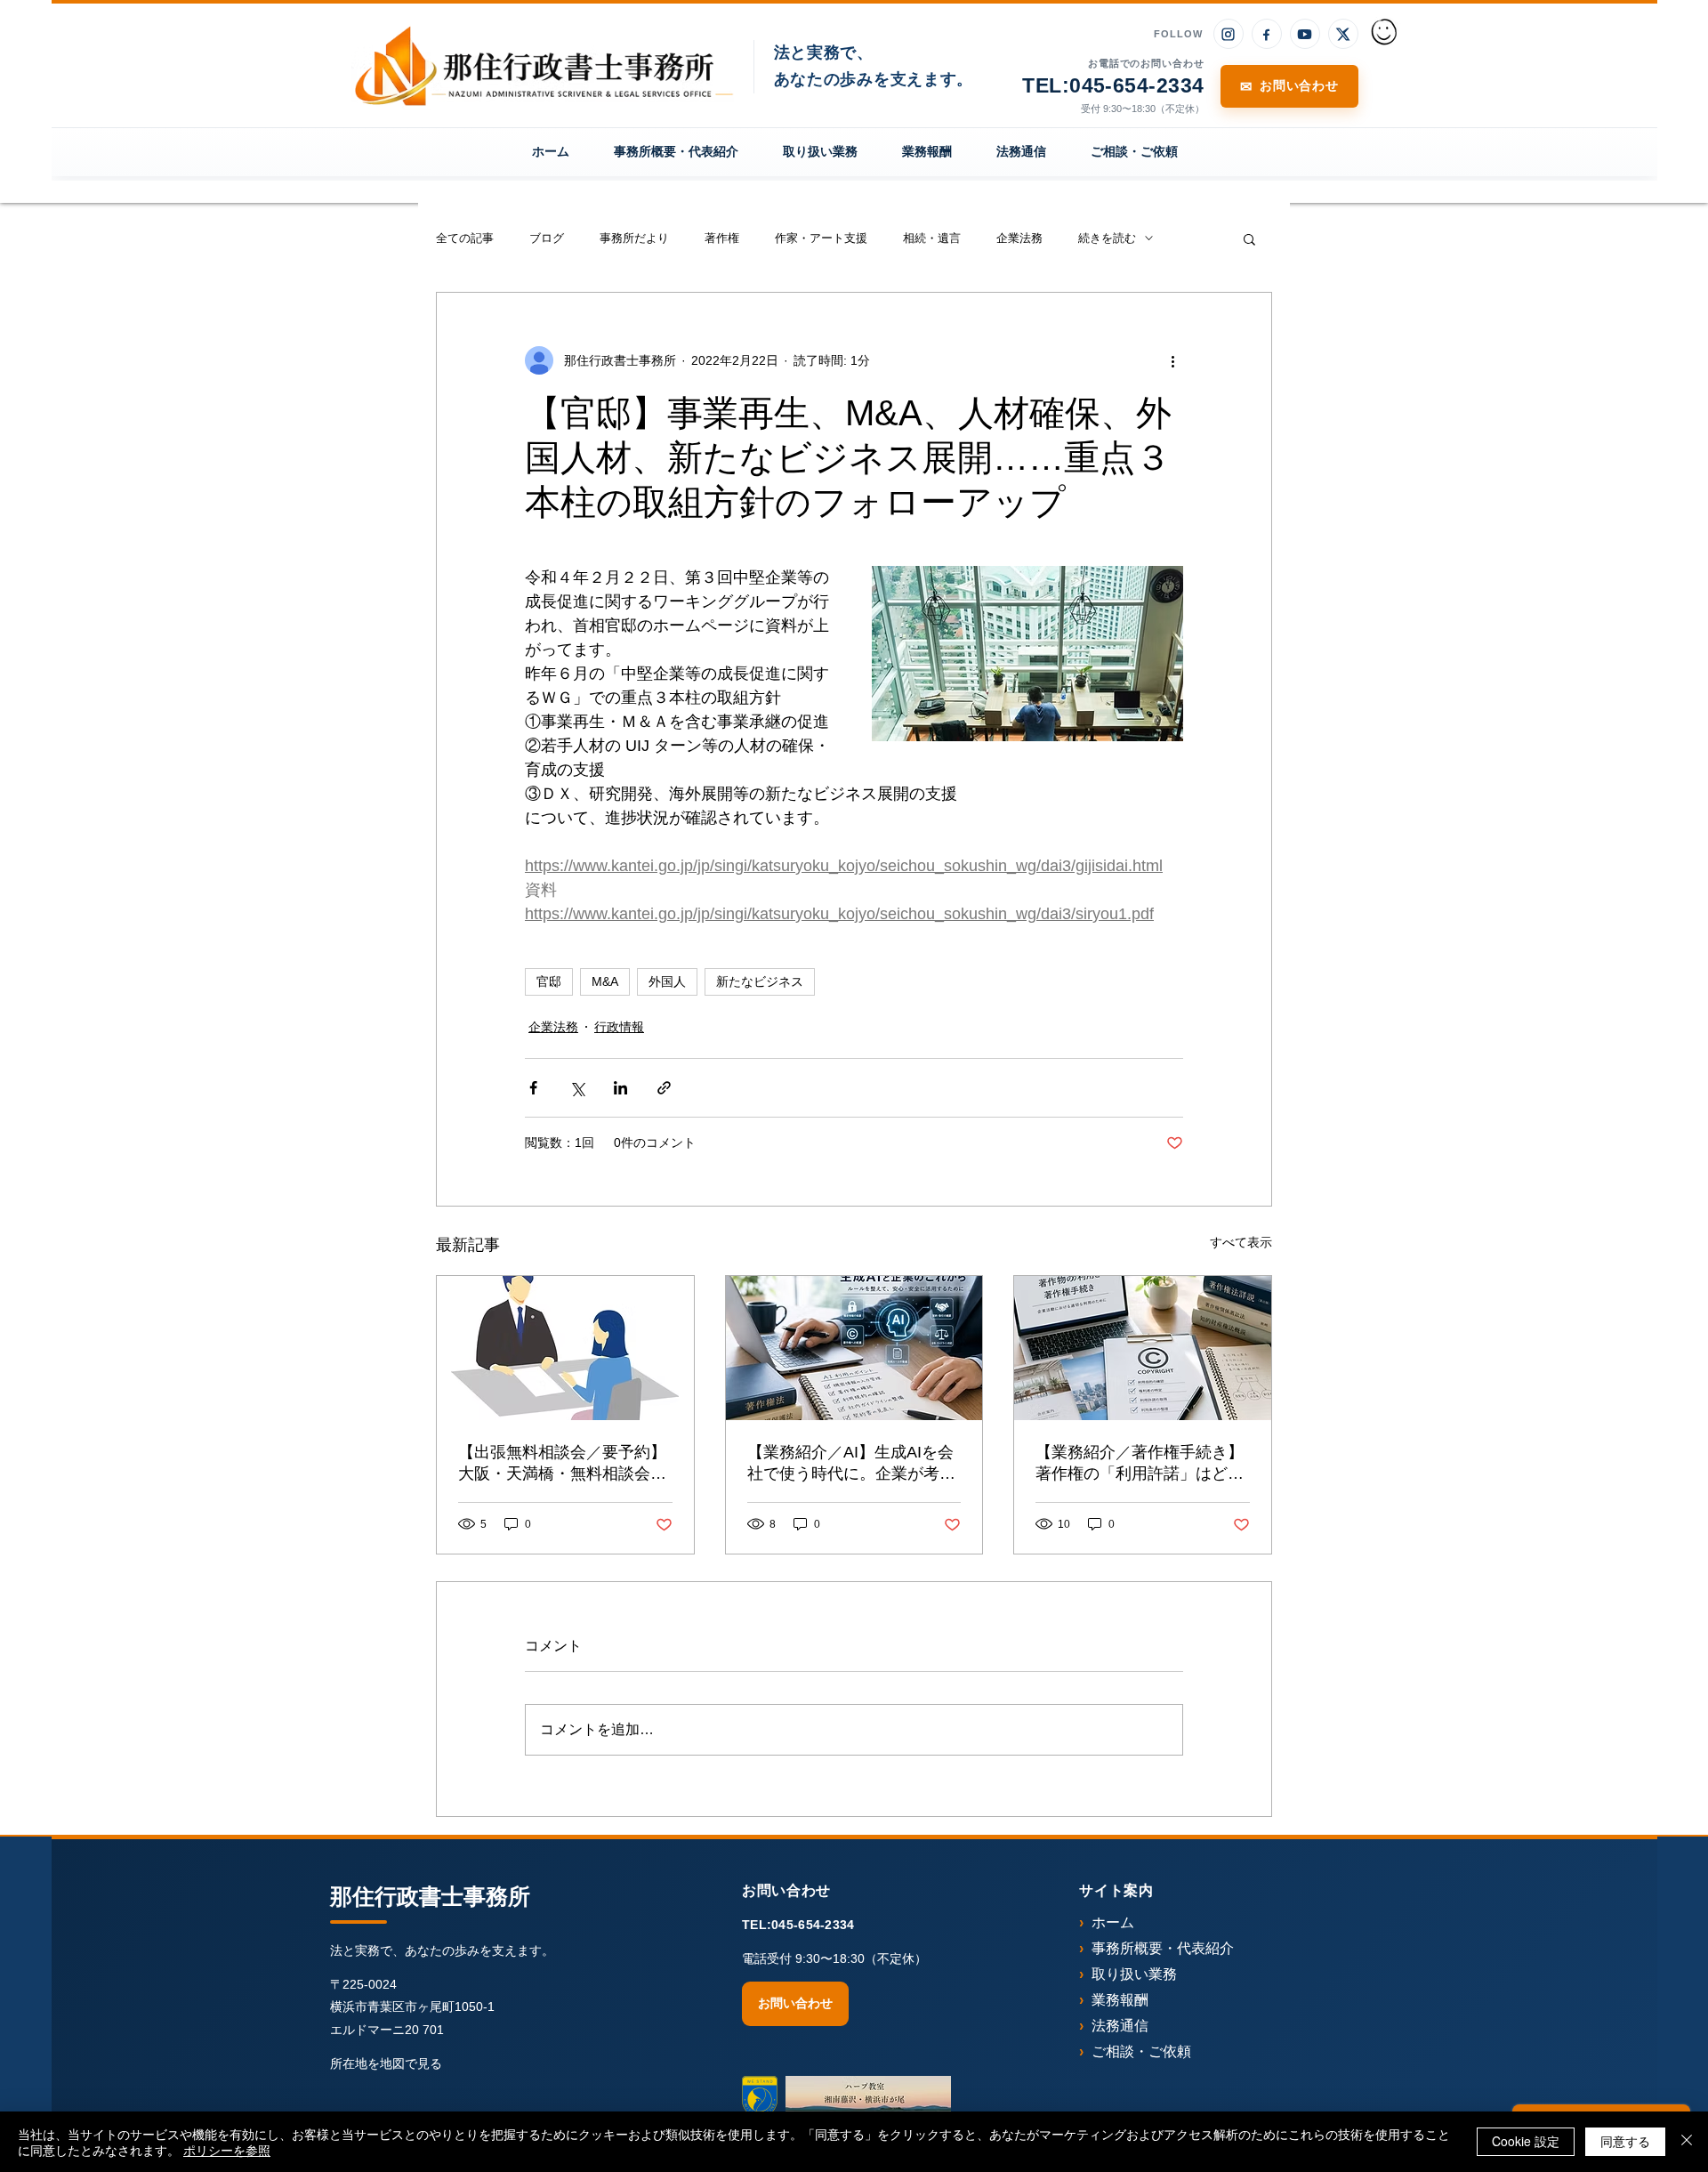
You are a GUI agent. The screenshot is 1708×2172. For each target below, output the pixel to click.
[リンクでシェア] (664, 1088)
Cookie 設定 (1526, 2141)
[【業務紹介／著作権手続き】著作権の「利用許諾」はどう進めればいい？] (1143, 1348)
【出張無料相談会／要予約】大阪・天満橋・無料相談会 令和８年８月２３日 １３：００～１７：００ (562, 1464)
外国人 (667, 981)
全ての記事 (465, 238)
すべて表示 (1241, 1242)
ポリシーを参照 (227, 2150)
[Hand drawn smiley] (1385, 34)
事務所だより (634, 238)
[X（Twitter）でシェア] (577, 1088)
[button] (1249, 238)
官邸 (549, 981)
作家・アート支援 (821, 238)
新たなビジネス (760, 981)
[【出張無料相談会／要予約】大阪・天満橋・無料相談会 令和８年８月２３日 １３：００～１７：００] (565, 1348)
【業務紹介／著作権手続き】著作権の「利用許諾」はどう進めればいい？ (1140, 1464)
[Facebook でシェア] (533, 1088)
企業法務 (1019, 238)
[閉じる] (1687, 2142)
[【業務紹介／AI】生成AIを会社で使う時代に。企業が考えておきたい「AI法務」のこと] (854, 1348)
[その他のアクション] (1172, 360)
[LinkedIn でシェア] (620, 1088)
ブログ (547, 238)
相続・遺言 (932, 238)
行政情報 (619, 1027)
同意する (1625, 2141)
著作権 (722, 238)
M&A (605, 981)
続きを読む (1107, 238)
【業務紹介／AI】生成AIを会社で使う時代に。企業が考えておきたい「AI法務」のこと (851, 1464)
